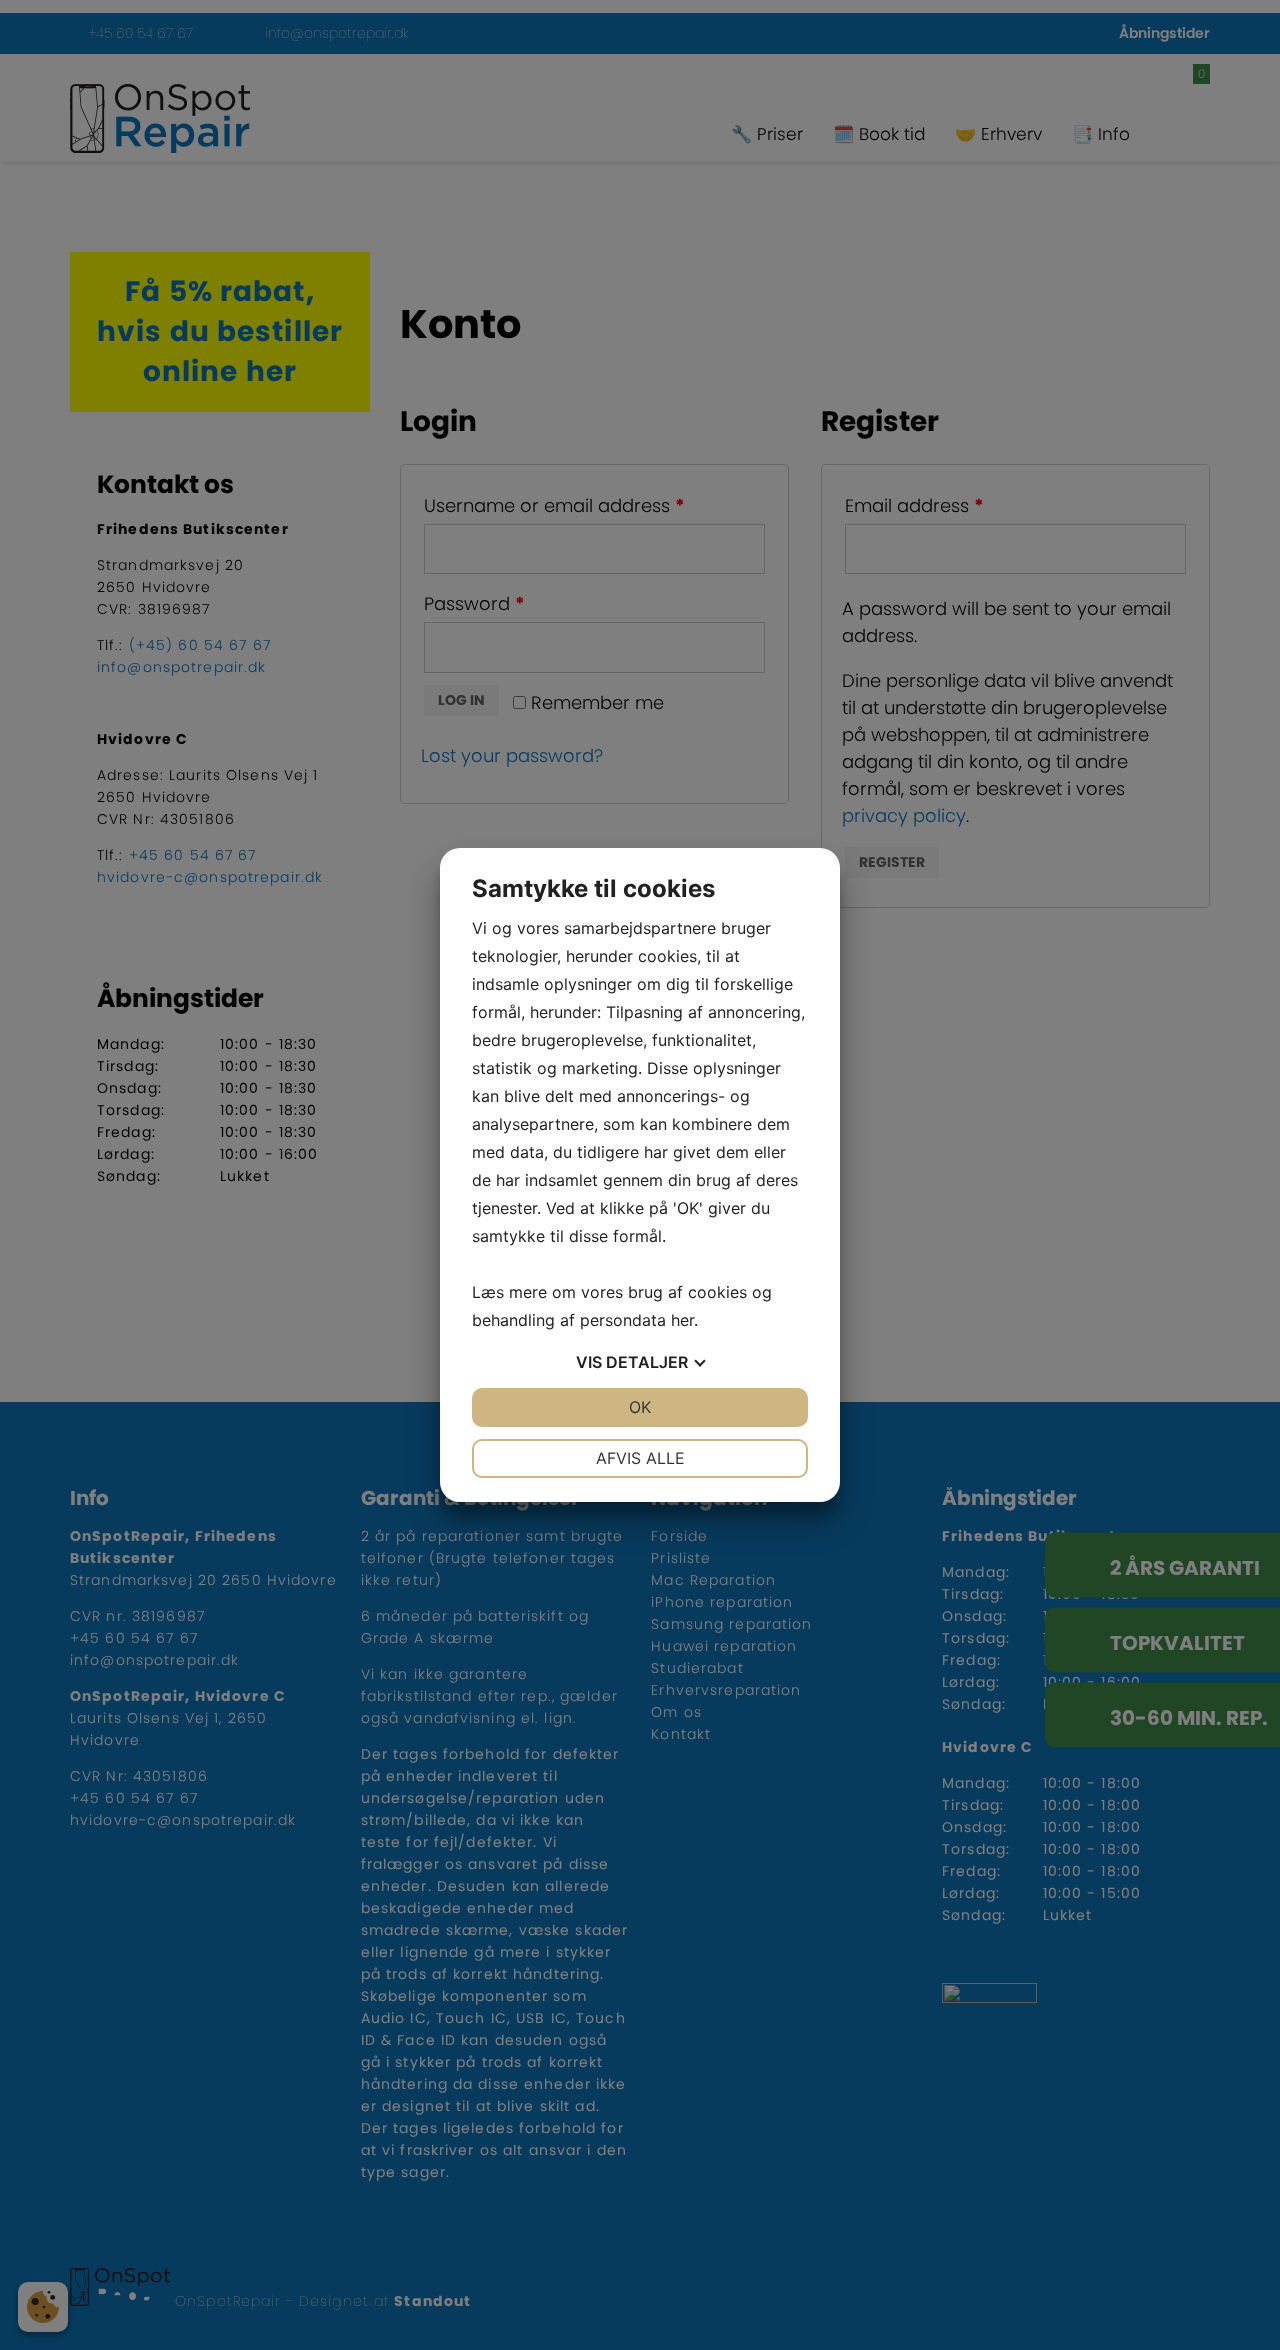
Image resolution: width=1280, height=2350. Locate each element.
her (682, 1320)
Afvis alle (640, 1458)
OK (640, 1407)
